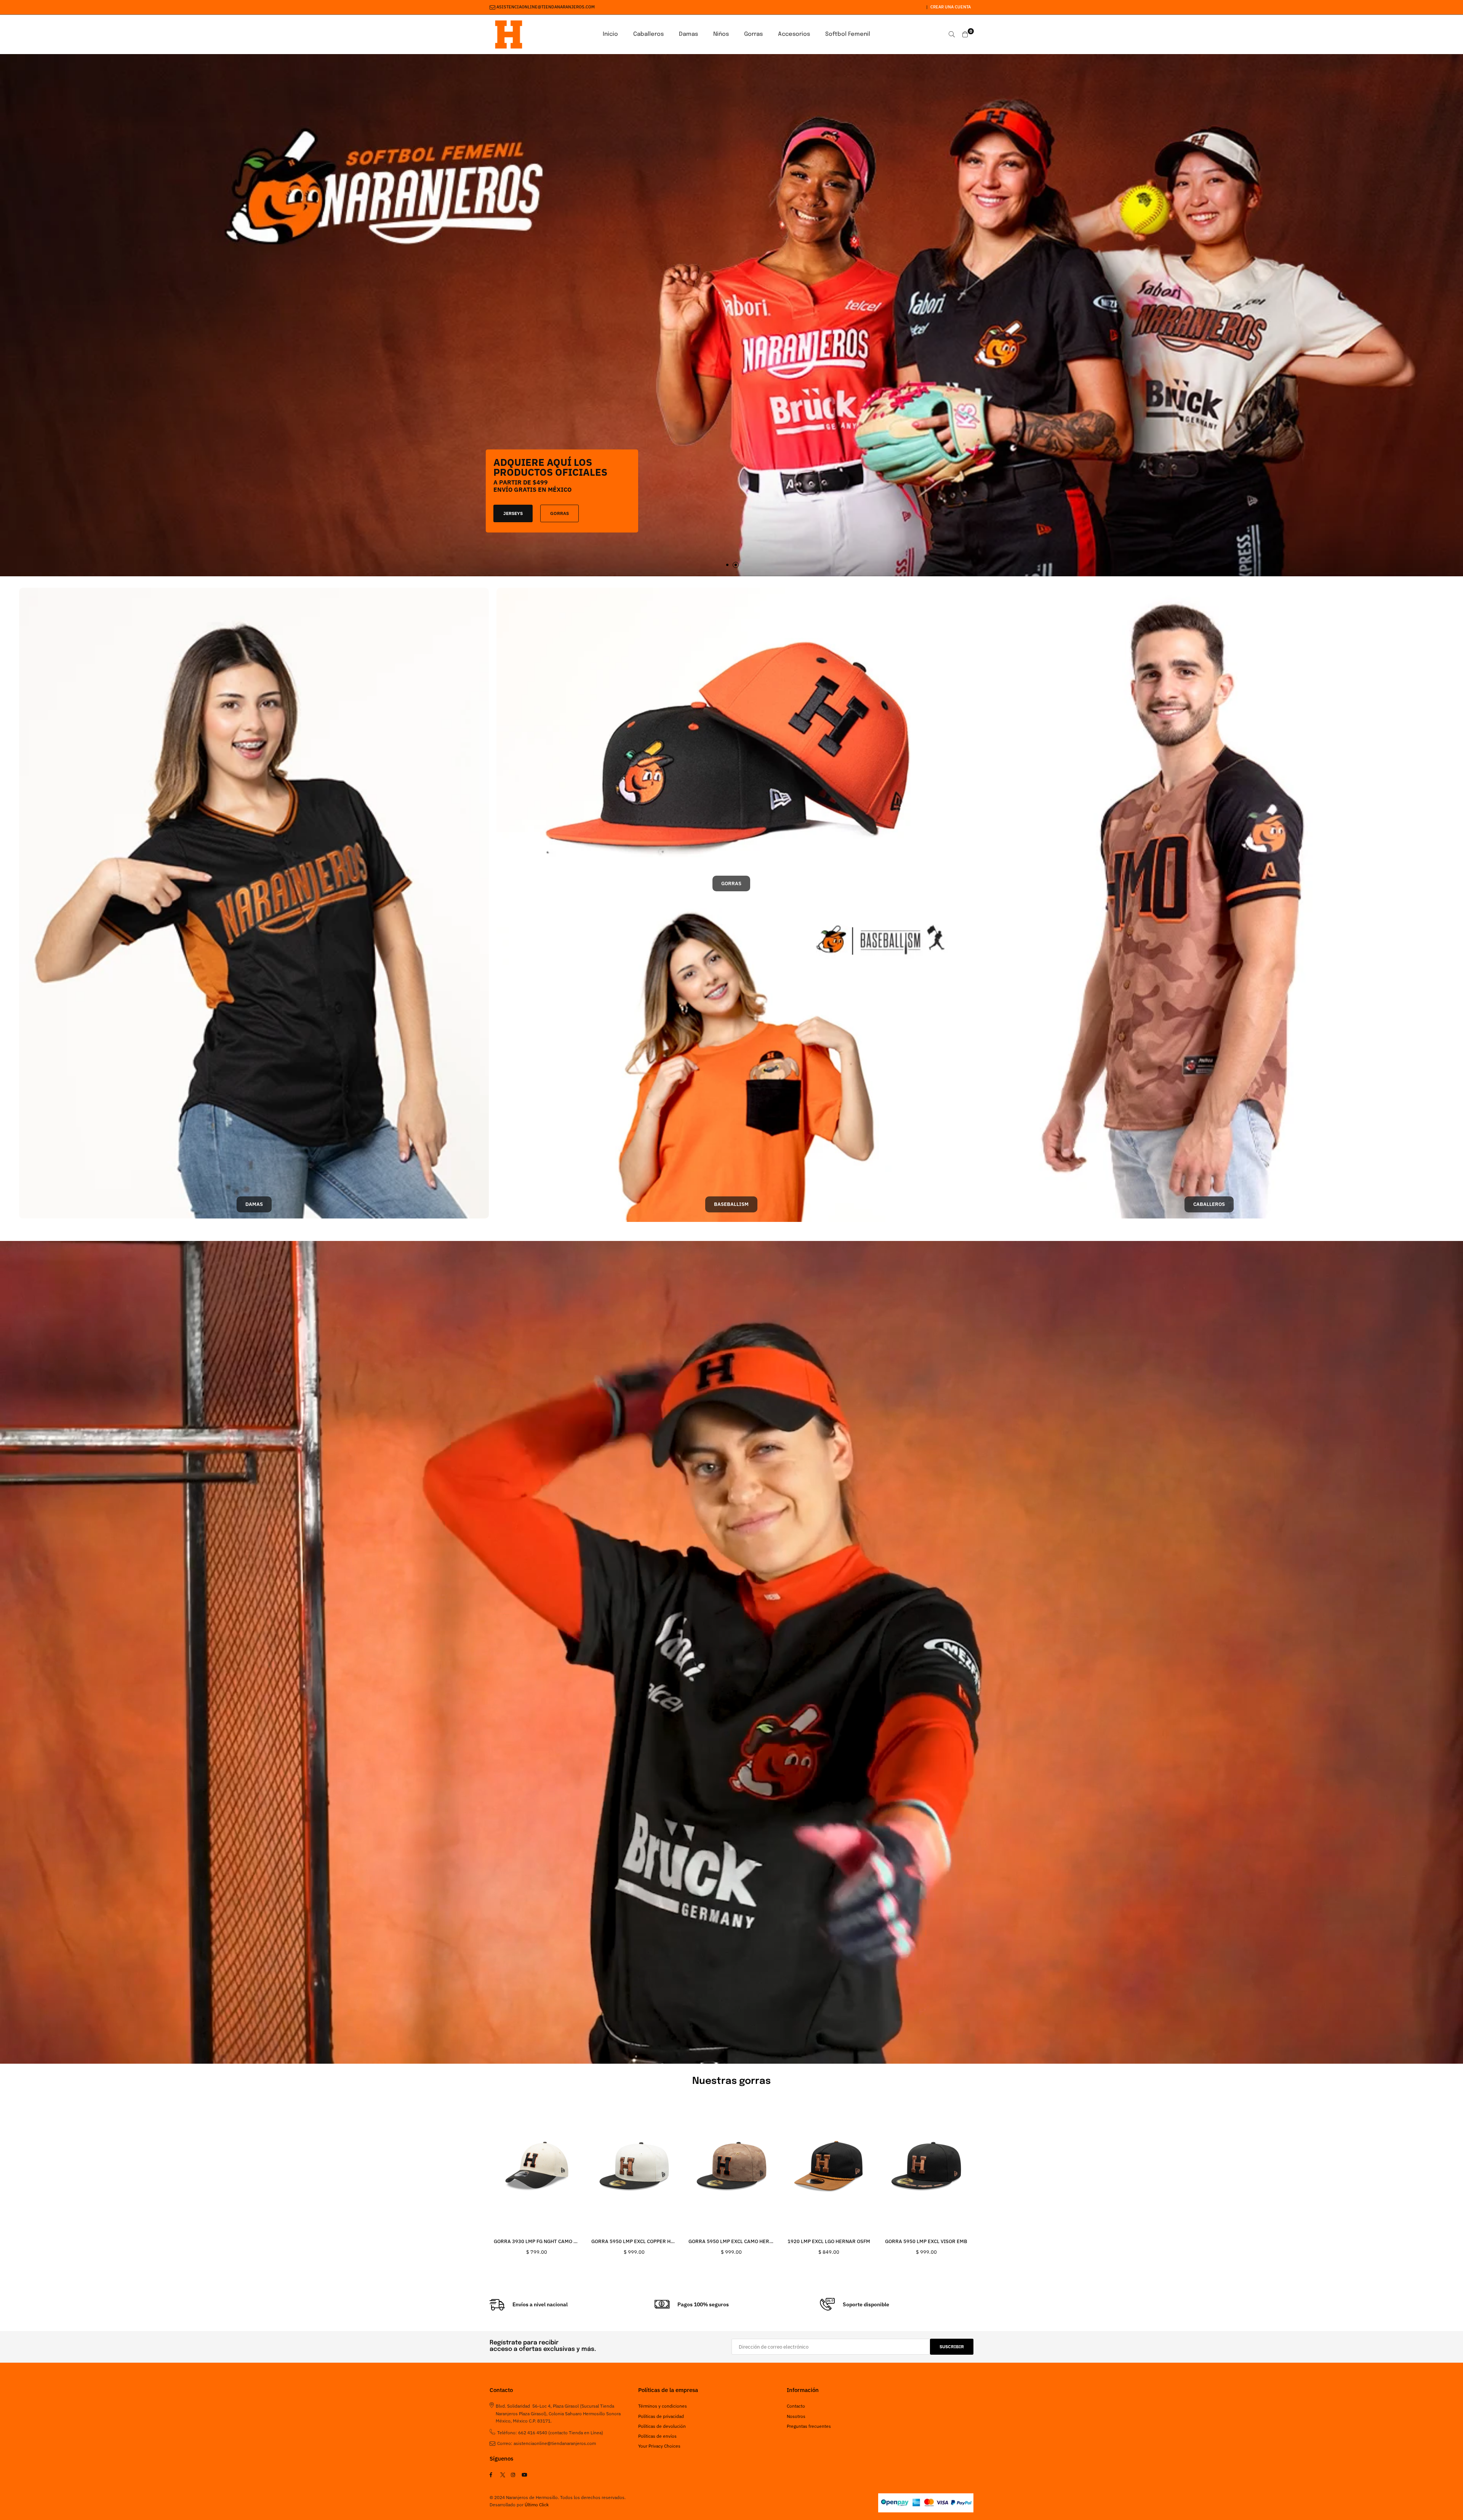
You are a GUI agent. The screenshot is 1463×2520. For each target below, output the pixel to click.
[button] (727, 565)
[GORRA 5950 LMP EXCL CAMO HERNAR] (731, 2167)
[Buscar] (952, 34)
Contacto (796, 2406)
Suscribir (952, 2347)
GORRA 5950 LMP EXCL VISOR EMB (926, 2241)
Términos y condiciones (663, 2406)
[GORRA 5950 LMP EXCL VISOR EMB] (926, 2167)
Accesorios (794, 34)
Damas (688, 34)
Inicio (610, 34)
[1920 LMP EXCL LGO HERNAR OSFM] (829, 2167)
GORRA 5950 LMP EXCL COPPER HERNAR (639, 2241)
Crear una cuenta (951, 7)
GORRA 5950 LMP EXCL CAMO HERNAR (734, 2241)
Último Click (537, 2505)
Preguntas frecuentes (809, 2426)
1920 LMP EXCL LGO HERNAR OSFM (829, 2241)
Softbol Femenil (848, 34)
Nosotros (796, 2416)
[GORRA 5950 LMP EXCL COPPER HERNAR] (634, 2167)
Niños (721, 34)
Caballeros (648, 34)
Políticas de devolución (662, 2426)
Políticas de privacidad (661, 2416)
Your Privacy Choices (659, 2446)
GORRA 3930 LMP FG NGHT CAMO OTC (538, 2241)
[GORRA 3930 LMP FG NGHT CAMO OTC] (537, 2167)
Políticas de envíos (657, 2436)
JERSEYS (524, 502)
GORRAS (571, 502)
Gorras (753, 34)
